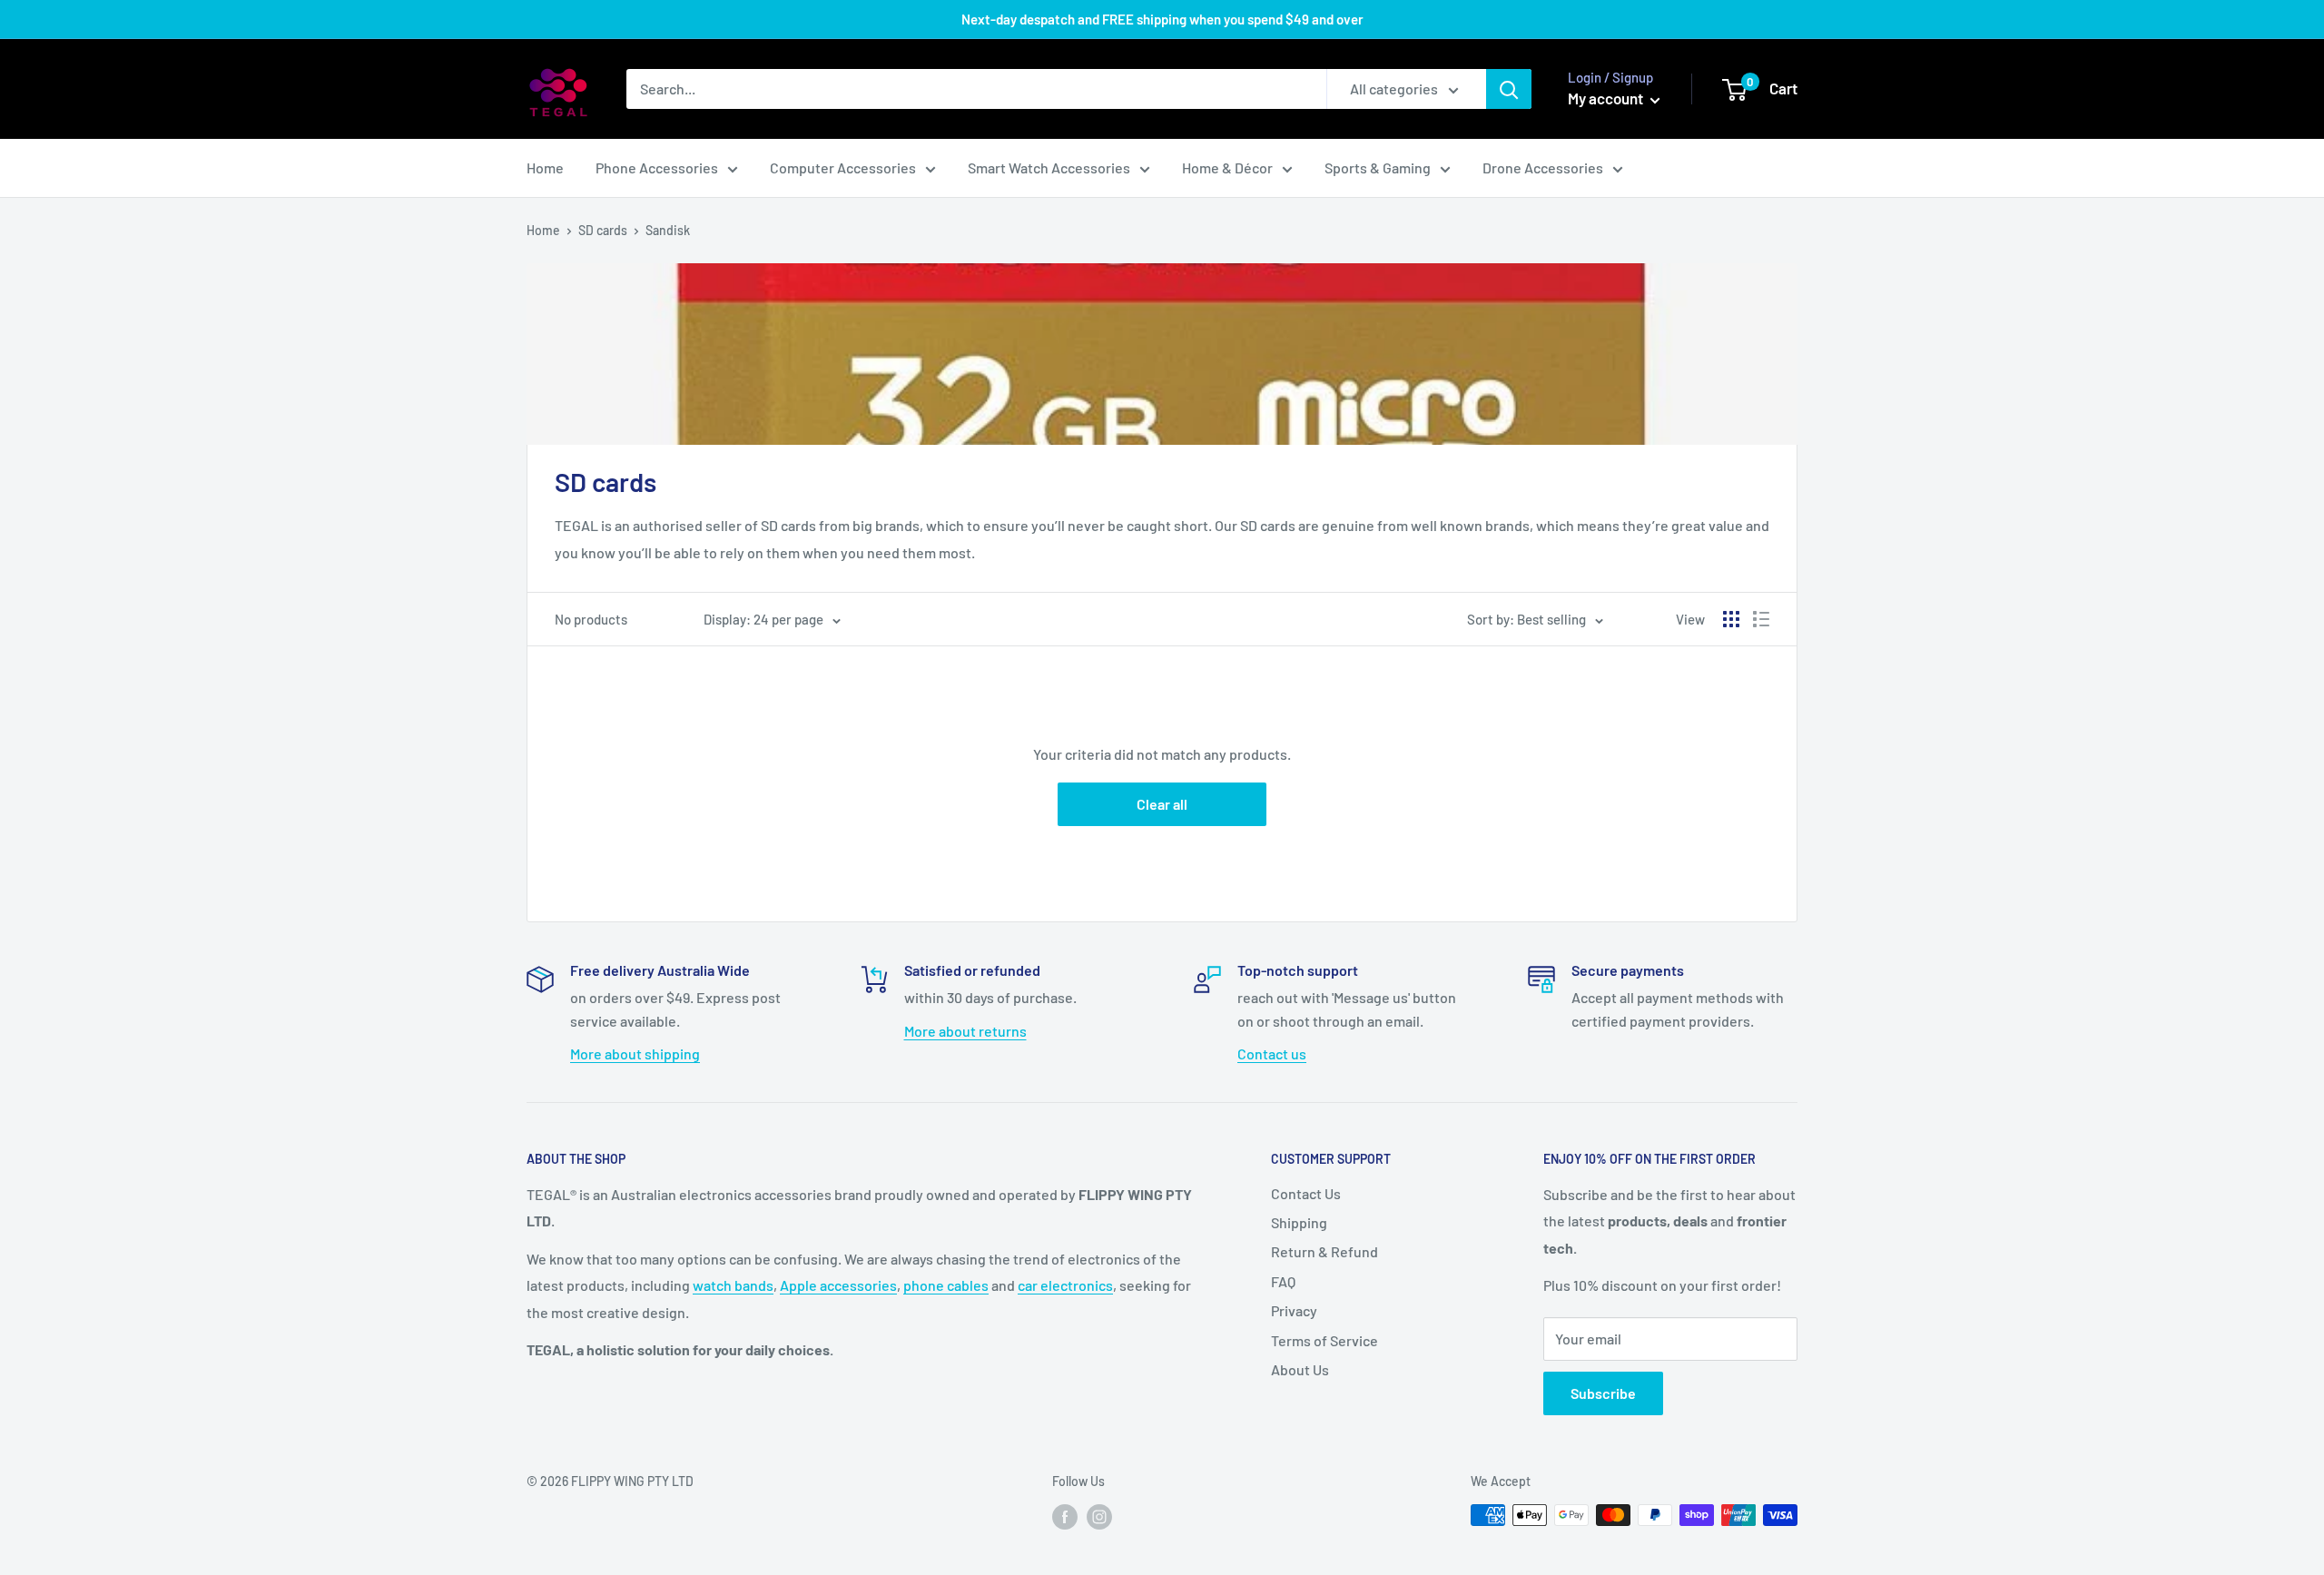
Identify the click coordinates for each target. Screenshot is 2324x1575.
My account (1607, 98)
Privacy (1294, 1310)
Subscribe (1603, 1393)
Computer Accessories (843, 167)
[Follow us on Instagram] (1099, 1517)
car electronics (1065, 1285)
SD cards (603, 230)
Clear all (1162, 804)
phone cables (946, 1285)
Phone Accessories (657, 167)
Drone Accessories (1543, 167)
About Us (1300, 1369)
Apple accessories (838, 1285)
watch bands (733, 1285)
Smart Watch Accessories (1049, 167)
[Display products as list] (1761, 619)
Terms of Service (1324, 1340)
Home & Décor (1227, 167)
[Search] (1509, 89)
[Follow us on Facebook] (1065, 1517)
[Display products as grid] (1731, 619)
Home (545, 167)
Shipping (1299, 1222)
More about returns (965, 1031)
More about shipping (635, 1053)
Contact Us (1306, 1193)
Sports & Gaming (1378, 167)
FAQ (1283, 1281)
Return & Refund (1324, 1251)
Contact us (1272, 1053)
